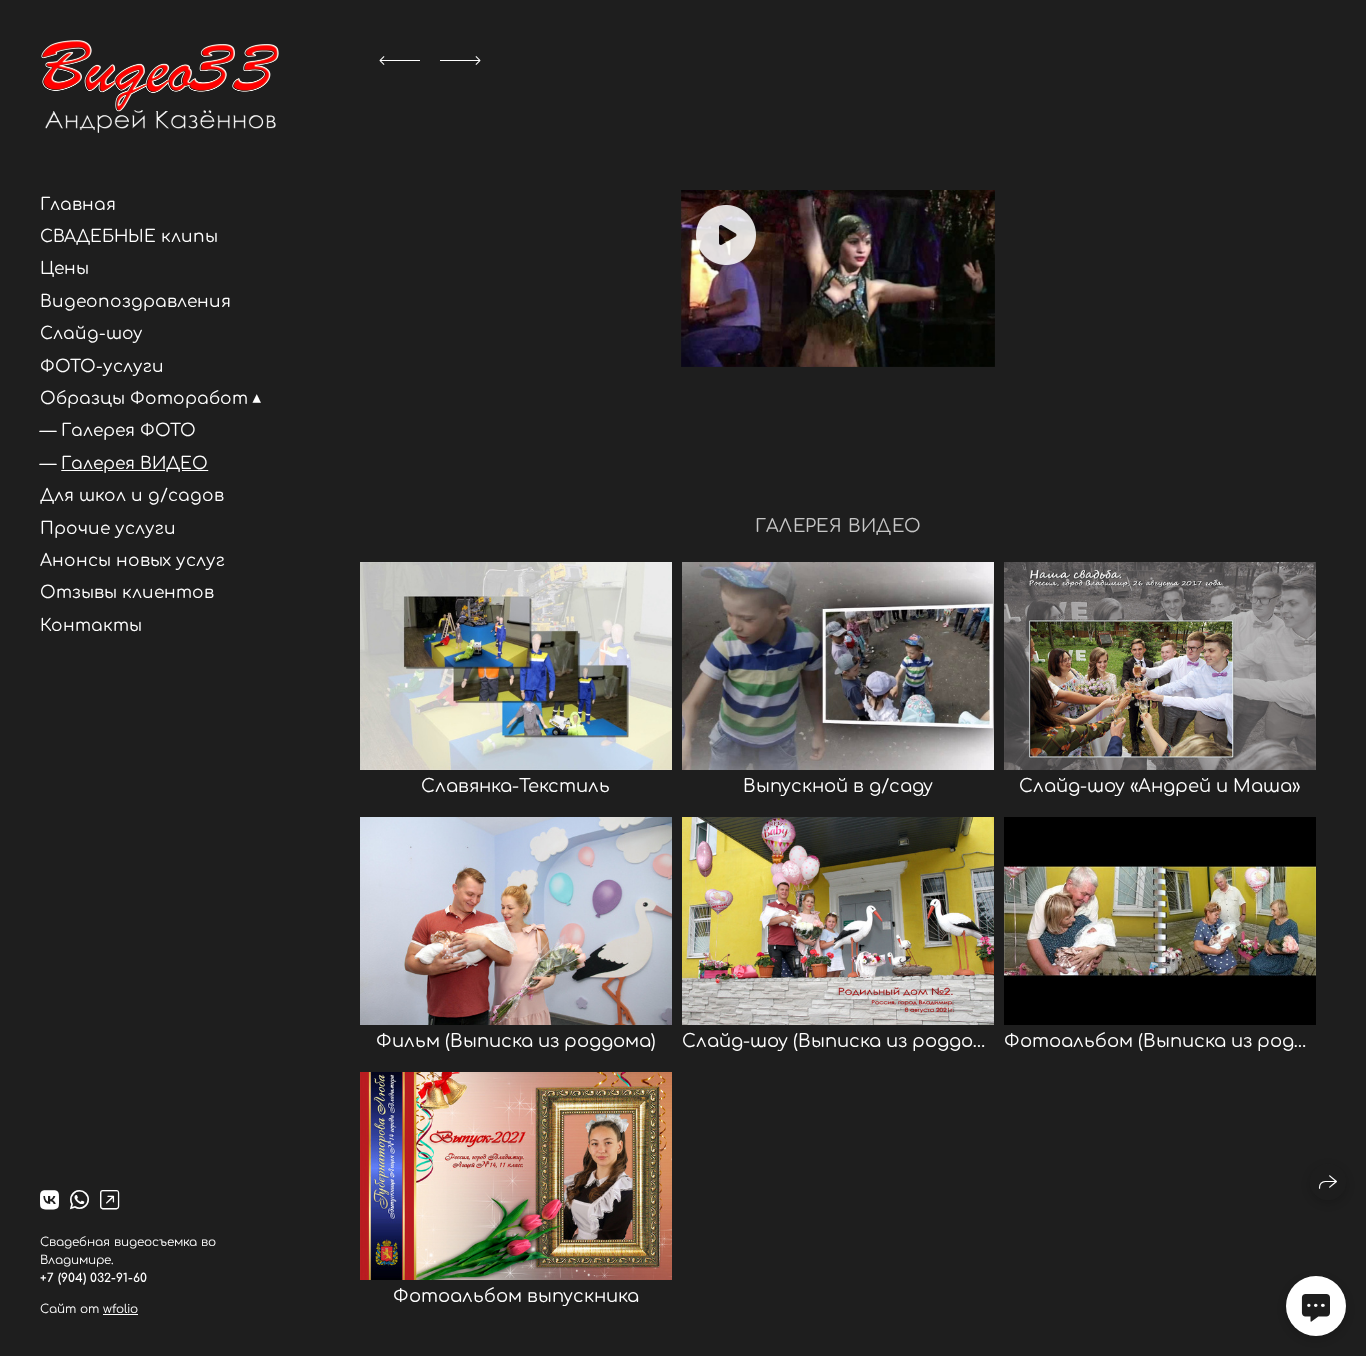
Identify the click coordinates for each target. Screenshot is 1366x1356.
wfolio (120, 1309)
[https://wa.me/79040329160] (79, 1201)
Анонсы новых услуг (132, 560)
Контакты (91, 625)
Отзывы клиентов (127, 592)
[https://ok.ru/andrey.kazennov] (109, 1201)
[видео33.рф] (159, 86)
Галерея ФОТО (128, 430)
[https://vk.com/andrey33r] (49, 1201)
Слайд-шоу (91, 333)
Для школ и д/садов (132, 495)
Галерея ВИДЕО (134, 463)
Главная (78, 204)
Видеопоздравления (135, 301)
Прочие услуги (108, 528)
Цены (64, 268)
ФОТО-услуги (102, 366)
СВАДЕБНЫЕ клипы (129, 236)
